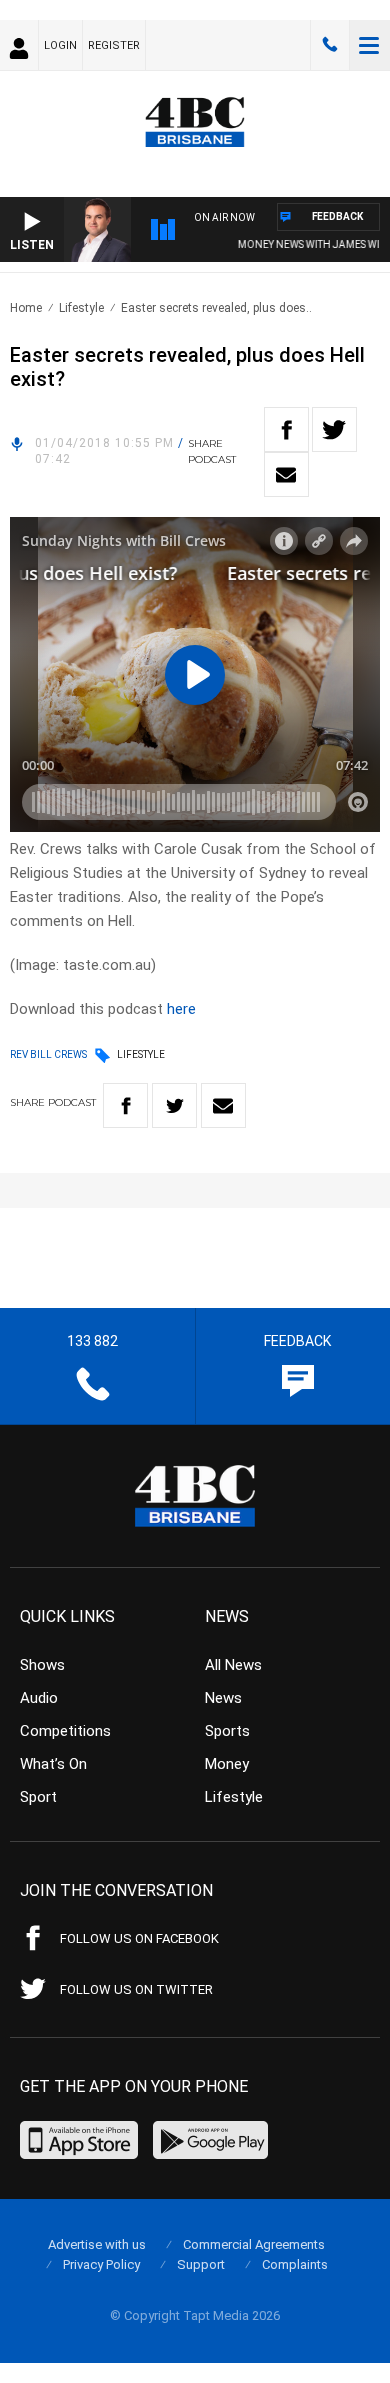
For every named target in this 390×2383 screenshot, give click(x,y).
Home (26, 308)
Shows (42, 1665)
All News (233, 1665)
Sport (38, 1797)
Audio (39, 1698)
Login (60, 45)
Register (114, 45)
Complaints (295, 2264)
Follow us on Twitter (136, 1989)
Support (201, 2264)
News (223, 1698)
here (181, 1009)
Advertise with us (97, 2244)
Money (227, 1764)
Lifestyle (81, 308)
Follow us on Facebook (139, 1938)
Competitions (65, 1731)
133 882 (330, 45)
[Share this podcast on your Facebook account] (286, 429)
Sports (227, 1731)
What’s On (53, 1764)
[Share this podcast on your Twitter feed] (334, 429)
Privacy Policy (101, 2264)
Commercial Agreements (254, 2244)
